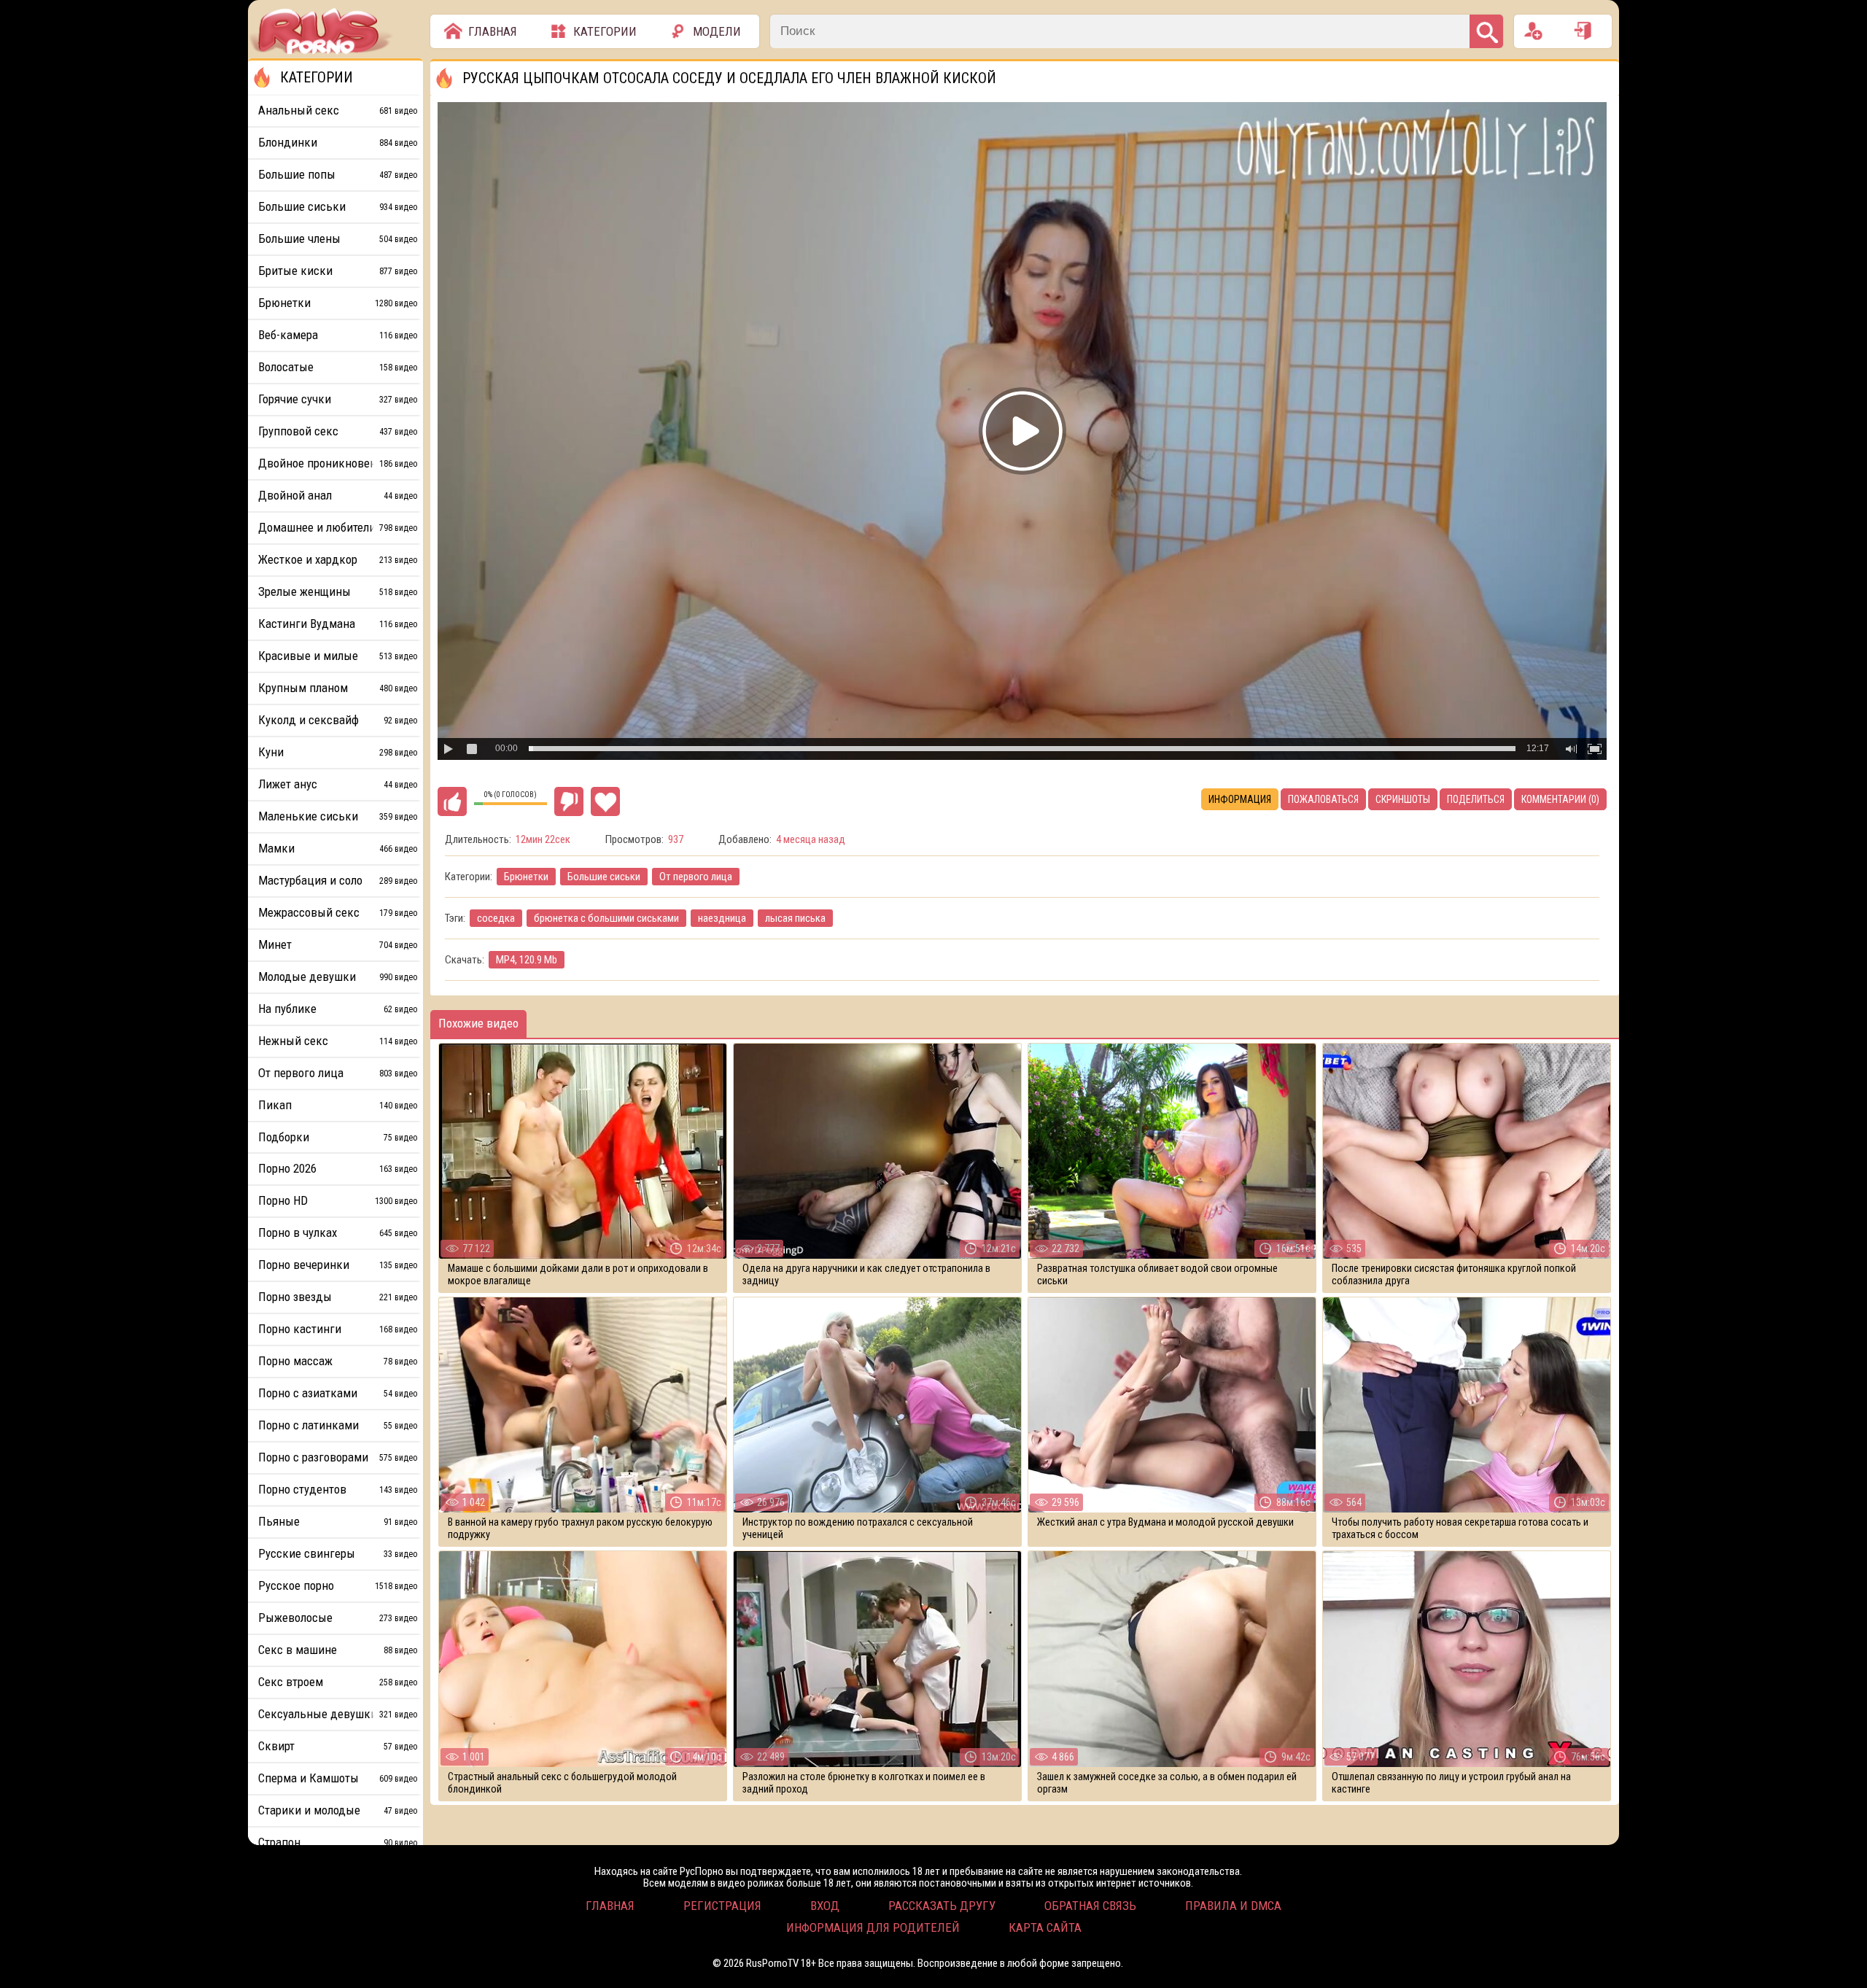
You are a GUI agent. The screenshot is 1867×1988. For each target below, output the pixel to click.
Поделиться (1476, 799)
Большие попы (338, 174)
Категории (605, 31)
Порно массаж (338, 1361)
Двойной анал (338, 495)
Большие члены (338, 238)
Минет (338, 944)
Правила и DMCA (1233, 1906)
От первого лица (696, 877)
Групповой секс (338, 431)
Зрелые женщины (338, 591)
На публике (338, 1009)
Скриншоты (1403, 799)
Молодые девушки (338, 976)
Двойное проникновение (338, 463)
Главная (493, 31)
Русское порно (338, 1585)
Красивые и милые (338, 656)
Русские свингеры (338, 1553)
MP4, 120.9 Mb (527, 960)
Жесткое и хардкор (338, 559)
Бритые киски (338, 271)
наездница (722, 918)
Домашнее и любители (338, 527)
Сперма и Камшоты (338, 1778)
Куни (338, 752)
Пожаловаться (1323, 799)
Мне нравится (452, 801)
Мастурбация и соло (338, 880)
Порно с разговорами (338, 1457)
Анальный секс (338, 110)
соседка (496, 918)
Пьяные (338, 1521)
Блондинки (338, 142)
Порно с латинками (338, 1425)
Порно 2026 (338, 1168)
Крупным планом (338, 688)
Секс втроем (338, 1682)
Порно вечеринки (338, 1265)
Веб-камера (338, 335)
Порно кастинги (338, 1329)
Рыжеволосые (338, 1618)
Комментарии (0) (1560, 799)
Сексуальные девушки (338, 1714)
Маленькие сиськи (338, 816)
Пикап (338, 1105)
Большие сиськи (604, 877)
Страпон (338, 1842)
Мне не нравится (569, 801)
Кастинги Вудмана (338, 624)
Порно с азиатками (338, 1393)
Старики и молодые (338, 1810)
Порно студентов (338, 1489)
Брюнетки (526, 877)
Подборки (338, 1137)
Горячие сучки (338, 399)
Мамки (338, 848)
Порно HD (338, 1200)
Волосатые (338, 367)
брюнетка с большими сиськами (606, 918)
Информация (1240, 799)
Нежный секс (338, 1041)
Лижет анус (338, 784)
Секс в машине (338, 1650)
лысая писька (795, 918)
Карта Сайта (1045, 1927)
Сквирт (338, 1746)
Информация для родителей (873, 1927)
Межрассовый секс (338, 912)
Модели (717, 31)
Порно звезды (338, 1297)
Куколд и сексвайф (338, 720)
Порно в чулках (338, 1232)
